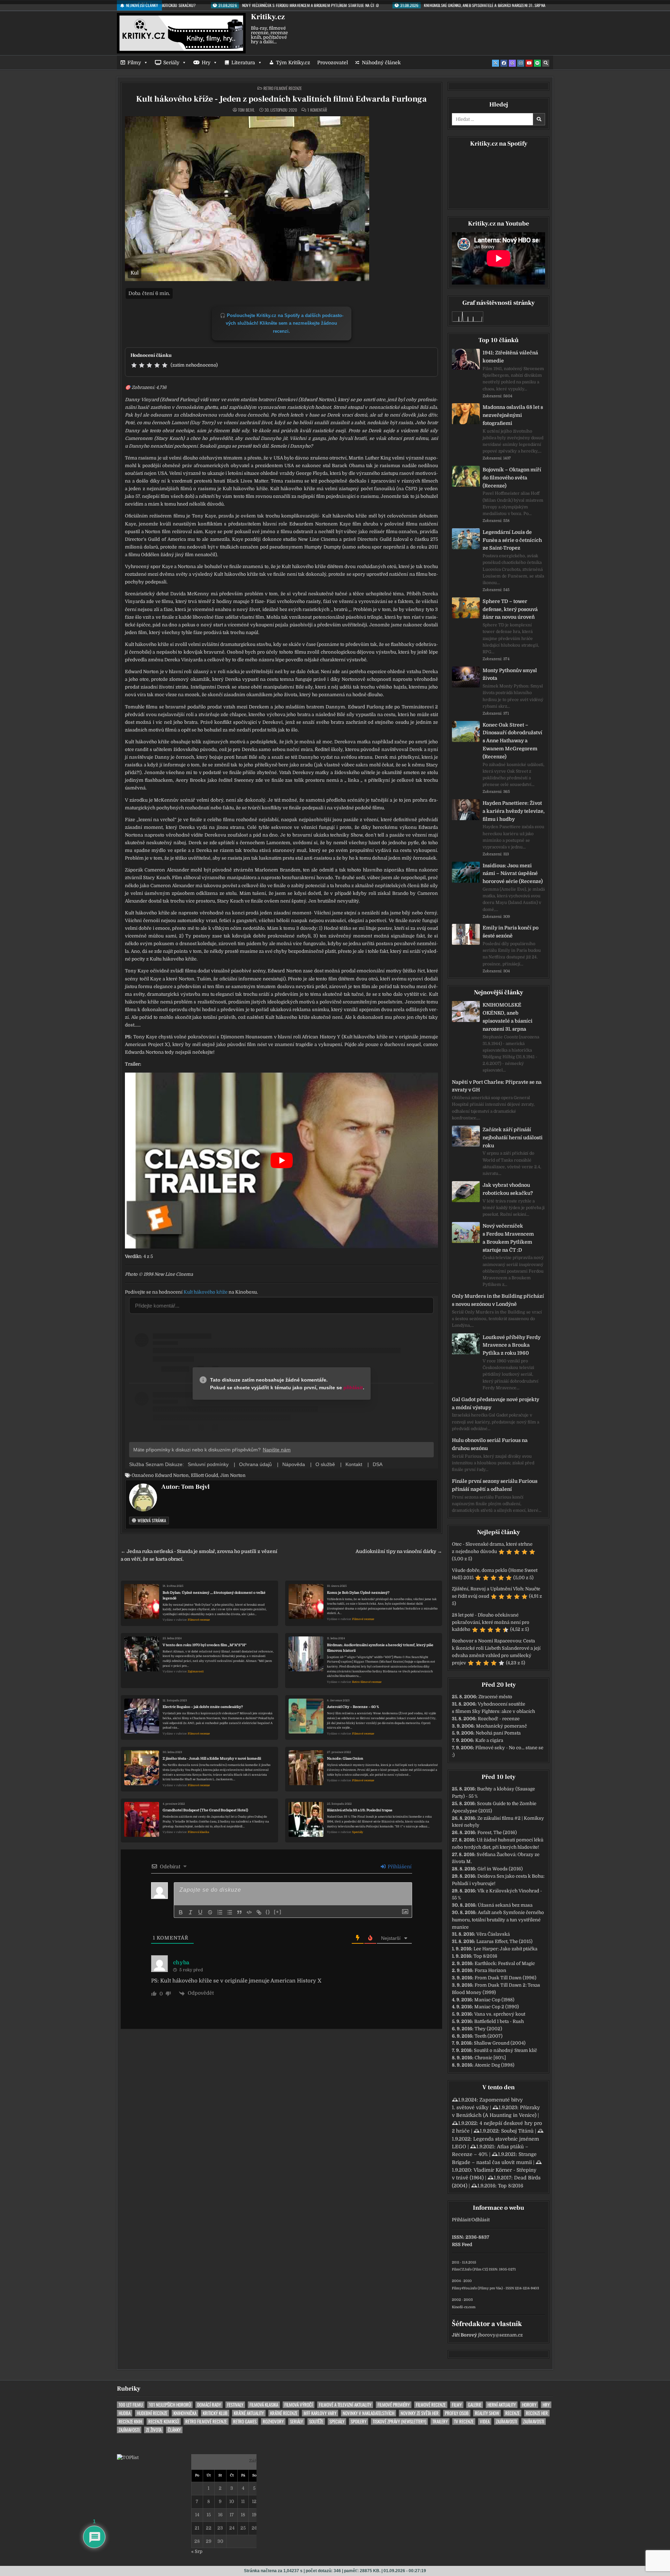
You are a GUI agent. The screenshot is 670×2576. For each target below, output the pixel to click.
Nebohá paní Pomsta (498, 1733)
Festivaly (235, 2405)
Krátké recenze (284, 2413)
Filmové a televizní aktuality (345, 2405)
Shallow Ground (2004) (500, 2043)
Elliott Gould (204, 1475)
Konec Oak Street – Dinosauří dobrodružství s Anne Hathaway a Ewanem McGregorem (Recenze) (512, 741)
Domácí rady (209, 2405)
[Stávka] (210, 1912)
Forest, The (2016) (497, 1832)
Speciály (358, 1832)
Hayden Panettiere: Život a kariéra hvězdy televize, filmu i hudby (514, 811)
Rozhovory (273, 2422)
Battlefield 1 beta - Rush (499, 2021)
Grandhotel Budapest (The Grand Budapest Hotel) (205, 1810)
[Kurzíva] (191, 1912)
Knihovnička (185, 2413)
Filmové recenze (199, 1620)
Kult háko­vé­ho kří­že (206, 1292)
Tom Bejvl (246, 110)
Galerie (475, 2405)
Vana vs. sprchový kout (500, 2014)
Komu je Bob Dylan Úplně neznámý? (358, 1593)
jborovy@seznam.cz (500, 2335)
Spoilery (359, 2422)
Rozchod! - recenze (499, 1719)
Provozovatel (333, 62)
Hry (206, 62)
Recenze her (537, 2413)
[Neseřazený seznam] (230, 1912)
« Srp (197, 2551)
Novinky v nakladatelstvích (368, 2413)
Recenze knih (130, 2422)
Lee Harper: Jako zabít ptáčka (505, 1949)
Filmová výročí (299, 2405)
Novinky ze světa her (420, 2413)
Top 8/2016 (485, 1956)
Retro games (245, 2422)
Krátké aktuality (249, 2413)
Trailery (440, 2422)
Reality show (487, 2413)
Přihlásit (461, 2220)
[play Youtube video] (281, 1161)
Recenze (512, 2413)
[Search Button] (546, 63)
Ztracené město (495, 1697)
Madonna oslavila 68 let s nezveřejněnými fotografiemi (513, 415)
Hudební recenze (152, 2413)
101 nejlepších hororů (170, 2405)
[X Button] (496, 63)
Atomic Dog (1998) (494, 2065)
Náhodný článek (381, 62)
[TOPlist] (128, 2457)
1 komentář (317, 110)
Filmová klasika (198, 1832)
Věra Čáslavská (493, 1934)
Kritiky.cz (268, 17)
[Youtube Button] (529, 63)
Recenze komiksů (164, 2422)
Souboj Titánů (517, 2131)
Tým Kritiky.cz (293, 62)
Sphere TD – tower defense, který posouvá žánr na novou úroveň (510, 609)
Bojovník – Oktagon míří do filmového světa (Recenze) (512, 478)
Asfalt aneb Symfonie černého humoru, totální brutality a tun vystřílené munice (498, 1920)
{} (268, 1912)
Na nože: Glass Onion (345, 1758)
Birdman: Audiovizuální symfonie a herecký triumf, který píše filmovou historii (380, 1648)
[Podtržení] (200, 1912)
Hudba (125, 2413)
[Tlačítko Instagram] (521, 63)
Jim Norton (233, 1475)
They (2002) (488, 2029)
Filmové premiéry (394, 2405)
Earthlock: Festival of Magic (505, 1963)
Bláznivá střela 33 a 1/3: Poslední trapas (360, 1810)
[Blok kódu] (249, 1912)
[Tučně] (181, 1912)
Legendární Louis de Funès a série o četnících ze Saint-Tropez (512, 540)
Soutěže (316, 2422)
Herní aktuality (502, 2405)
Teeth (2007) (489, 2036)
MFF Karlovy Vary (320, 2413)
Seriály (171, 62)
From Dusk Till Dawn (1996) (505, 1978)
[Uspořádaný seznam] (220, 1912)
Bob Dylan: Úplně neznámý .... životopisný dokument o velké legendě (214, 1595)
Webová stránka (151, 1520)
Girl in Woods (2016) (500, 1869)
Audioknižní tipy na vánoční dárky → (399, 1551)
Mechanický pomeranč (501, 1726)
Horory (529, 2405)
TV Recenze (464, 2422)
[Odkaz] (259, 1912)
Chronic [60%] (490, 2058)
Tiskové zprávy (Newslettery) (399, 2422)
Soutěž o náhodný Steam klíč (505, 2050)
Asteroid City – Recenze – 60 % (353, 1707)
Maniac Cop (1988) (494, 2000)
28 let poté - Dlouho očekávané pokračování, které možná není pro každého (491, 1622)
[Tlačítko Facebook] (504, 63)
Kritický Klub (215, 2413)
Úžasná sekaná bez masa (505, 1905)
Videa (485, 2422)
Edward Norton (172, 1475)
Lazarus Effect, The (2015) (504, 1941)
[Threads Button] (512, 63)
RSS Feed (462, 2244)
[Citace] (239, 1912)
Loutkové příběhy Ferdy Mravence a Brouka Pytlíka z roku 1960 (512, 1345)
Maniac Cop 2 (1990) (497, 2007)
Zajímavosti (196, 1672)
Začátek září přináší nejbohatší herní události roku (513, 1138)
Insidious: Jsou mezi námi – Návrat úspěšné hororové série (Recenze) (513, 874)
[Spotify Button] (537, 63)
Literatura (243, 62)
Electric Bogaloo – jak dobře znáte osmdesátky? (203, 1707)
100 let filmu (131, 2405)
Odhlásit (481, 2220)
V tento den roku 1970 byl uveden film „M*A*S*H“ (204, 1645)
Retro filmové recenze (283, 88)
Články (174, 2430)
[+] (278, 1912)
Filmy (134, 62)
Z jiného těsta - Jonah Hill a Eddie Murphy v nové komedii (212, 1758)
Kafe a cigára (489, 1740)
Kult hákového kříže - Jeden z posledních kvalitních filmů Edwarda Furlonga (281, 99)
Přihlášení (399, 1867)
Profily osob (457, 2413)
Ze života (154, 2430)
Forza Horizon (490, 1970)
